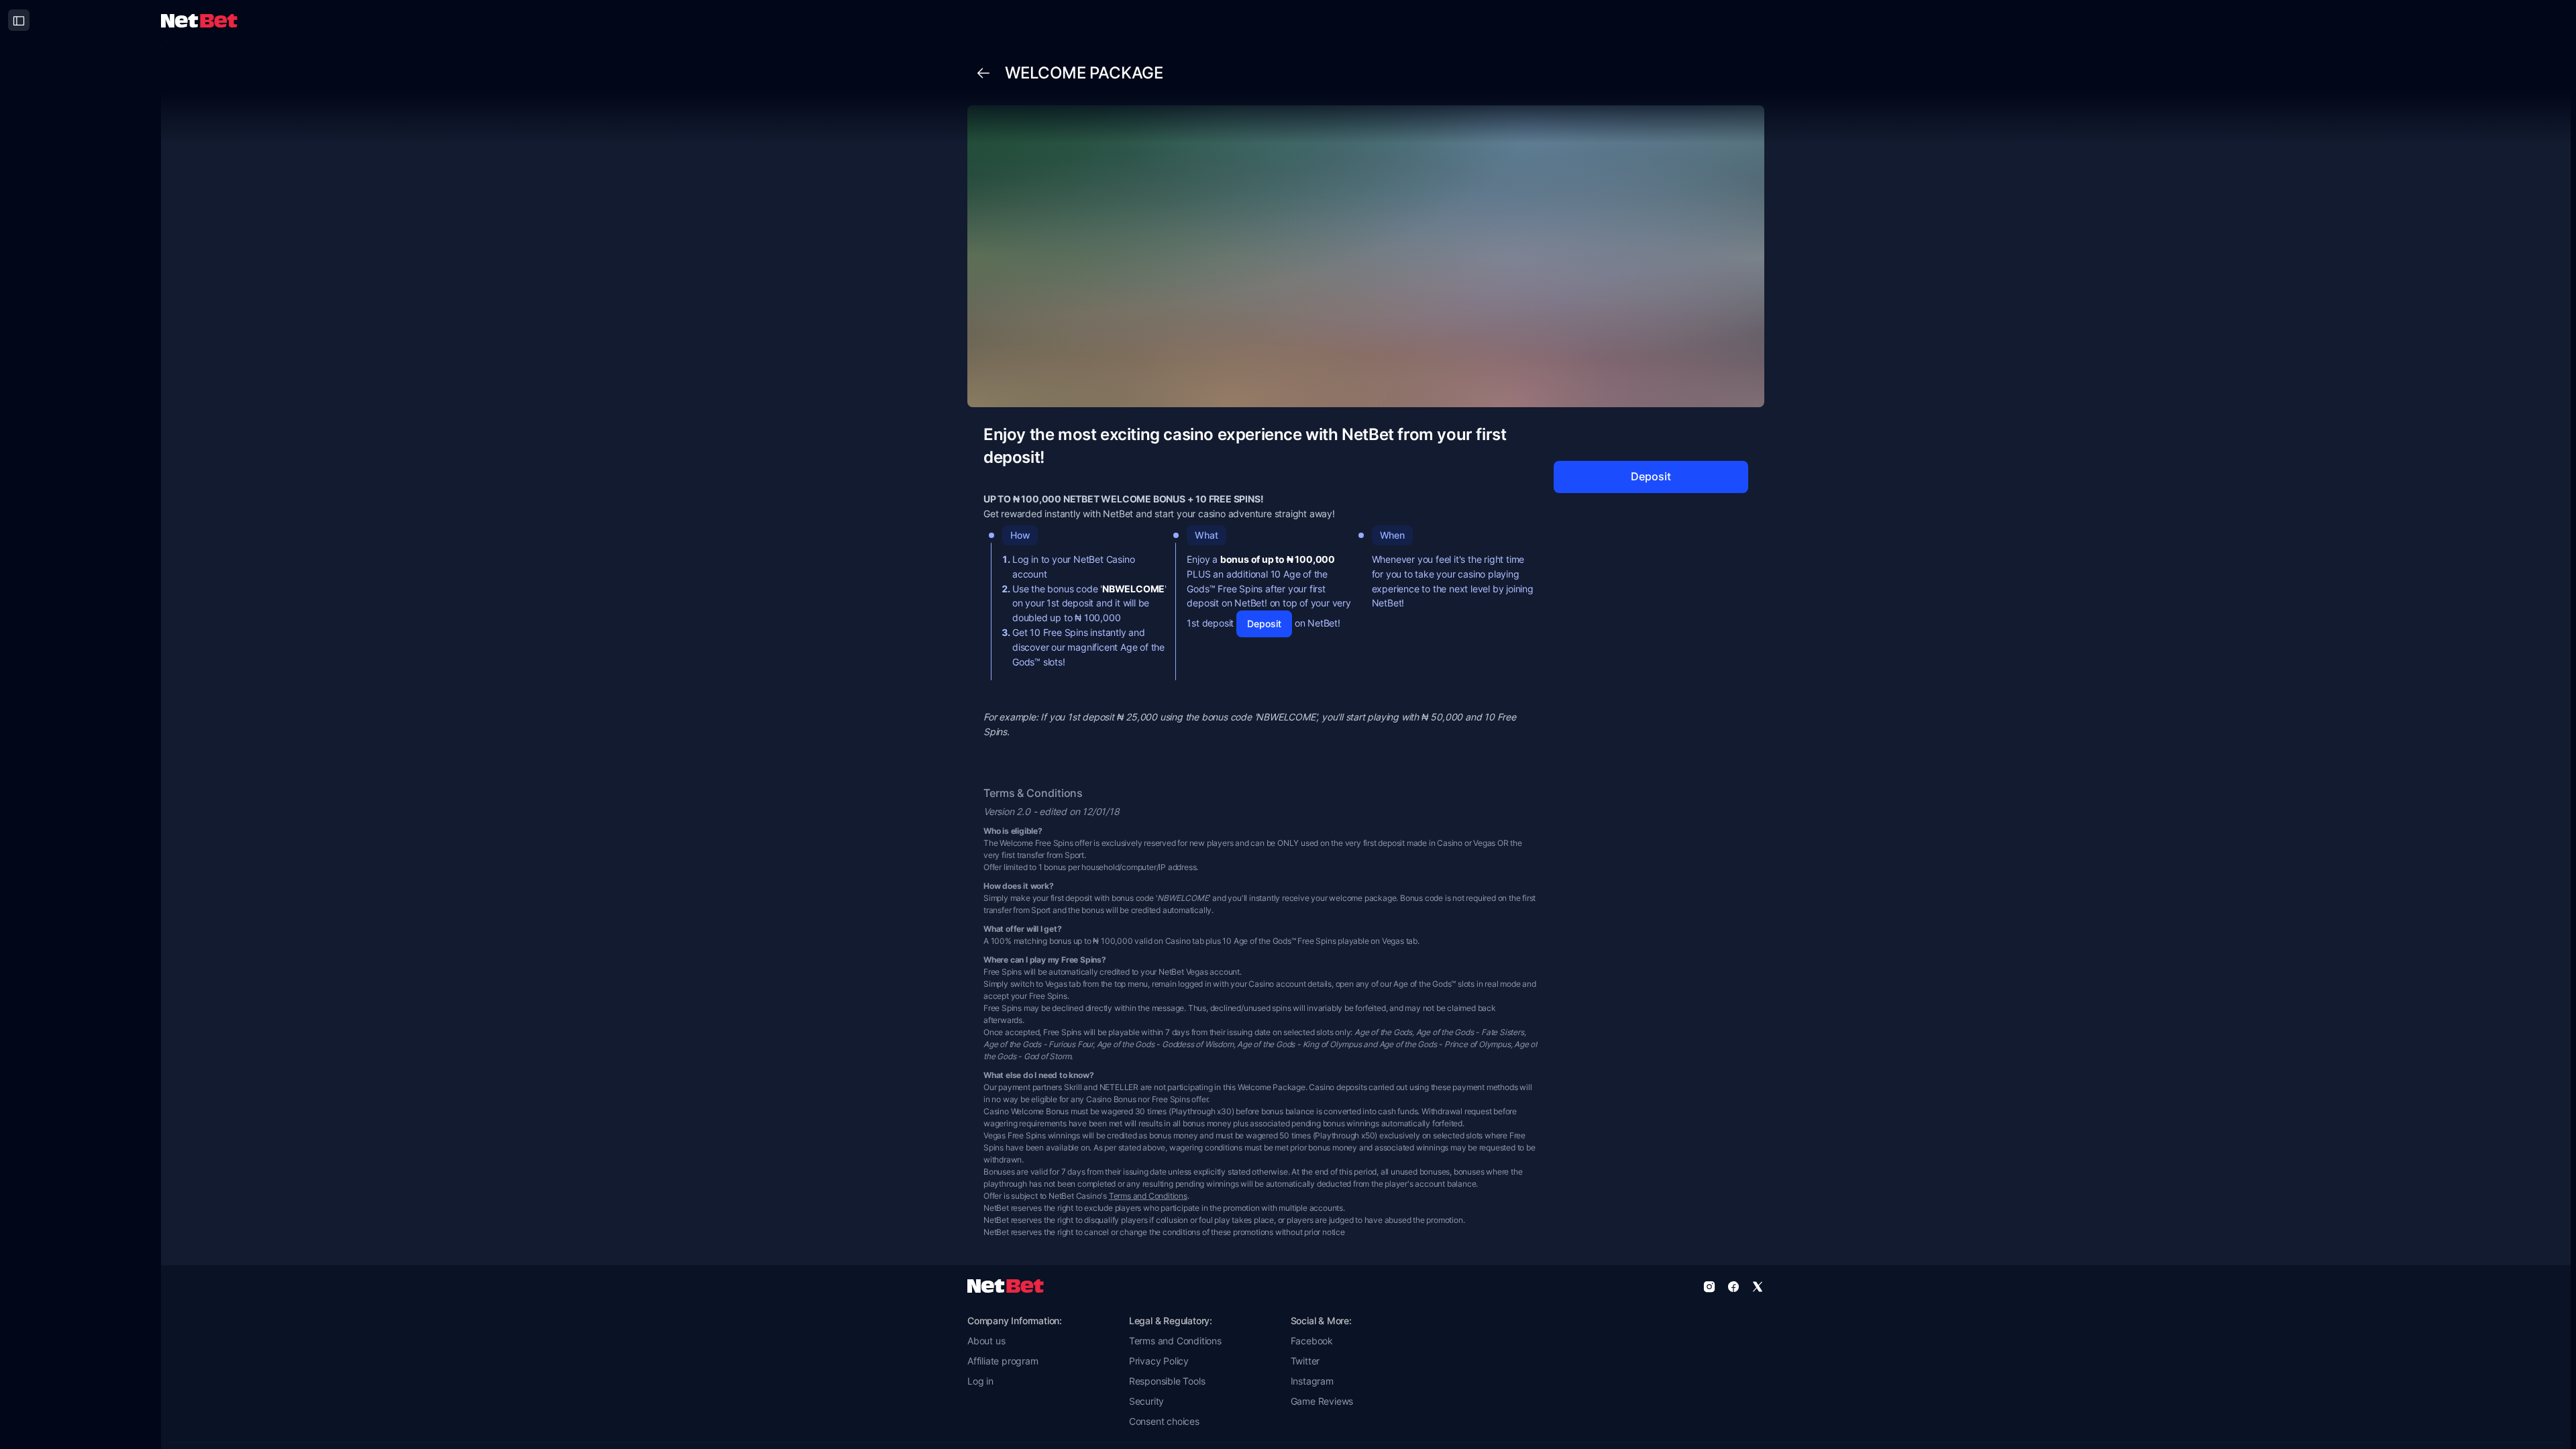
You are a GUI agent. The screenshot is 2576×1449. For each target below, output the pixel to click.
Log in (980, 1381)
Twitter (1305, 1361)
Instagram (1312, 1381)
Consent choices (1164, 1421)
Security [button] (1146, 1401)
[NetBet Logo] (199, 20)
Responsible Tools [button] (1167, 1381)
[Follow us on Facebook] (1733, 1286)
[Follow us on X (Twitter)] (1758, 1286)
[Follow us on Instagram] (1709, 1286)
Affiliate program (1003, 1361)
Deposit (1264, 624)
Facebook (1312, 1341)
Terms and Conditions (1148, 1196)
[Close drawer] (19, 20)
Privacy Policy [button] (1159, 1361)
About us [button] (986, 1341)
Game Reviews (1322, 1401)
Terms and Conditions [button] (1175, 1341)
